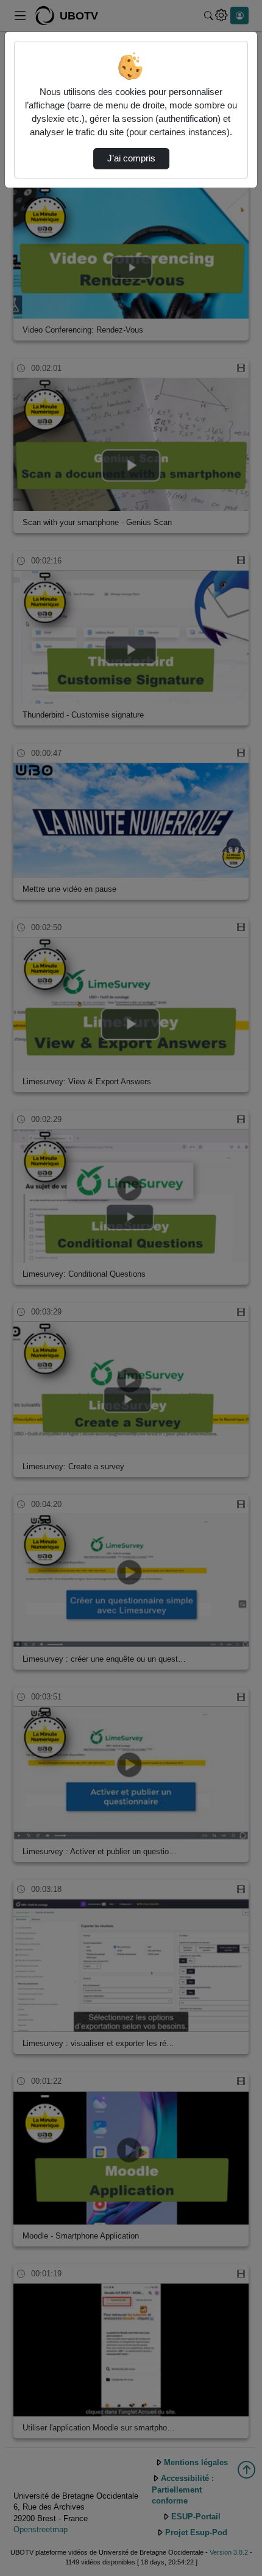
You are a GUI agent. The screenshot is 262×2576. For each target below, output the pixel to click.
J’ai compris (131, 158)
